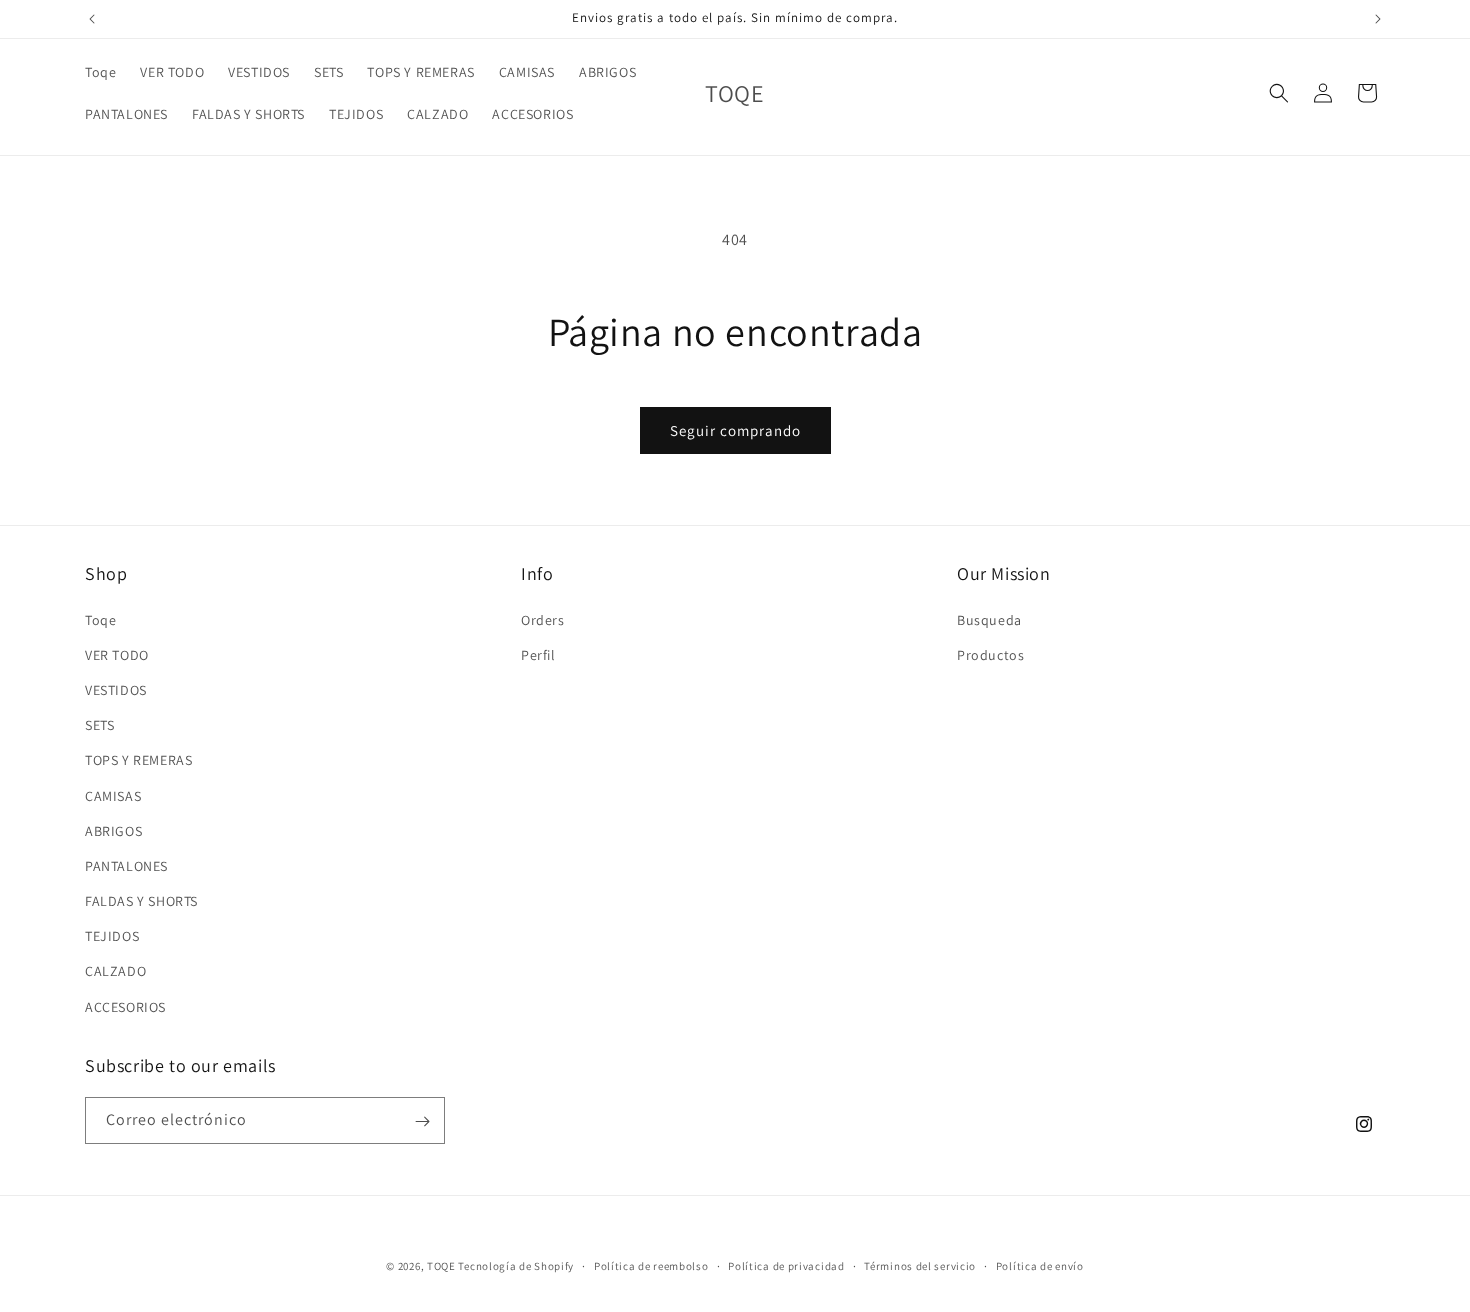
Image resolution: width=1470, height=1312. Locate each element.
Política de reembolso (651, 1265)
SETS (99, 725)
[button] (1279, 93)
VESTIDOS (116, 689)
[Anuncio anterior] (92, 19)
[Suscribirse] (422, 1121)
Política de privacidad (786, 1265)
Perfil (538, 654)
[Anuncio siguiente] (1378, 19)
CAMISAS (113, 795)
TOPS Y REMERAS (138, 760)
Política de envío (1040, 1265)
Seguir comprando (735, 430)
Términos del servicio (920, 1265)
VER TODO (117, 654)
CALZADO (115, 971)
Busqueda (989, 619)
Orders (543, 619)
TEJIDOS (112, 936)
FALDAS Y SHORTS (141, 900)
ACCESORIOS (125, 1006)
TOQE (441, 1266)
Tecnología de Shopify (516, 1266)
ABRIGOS (113, 830)
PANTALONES (126, 865)
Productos (990, 654)
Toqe (100, 619)
